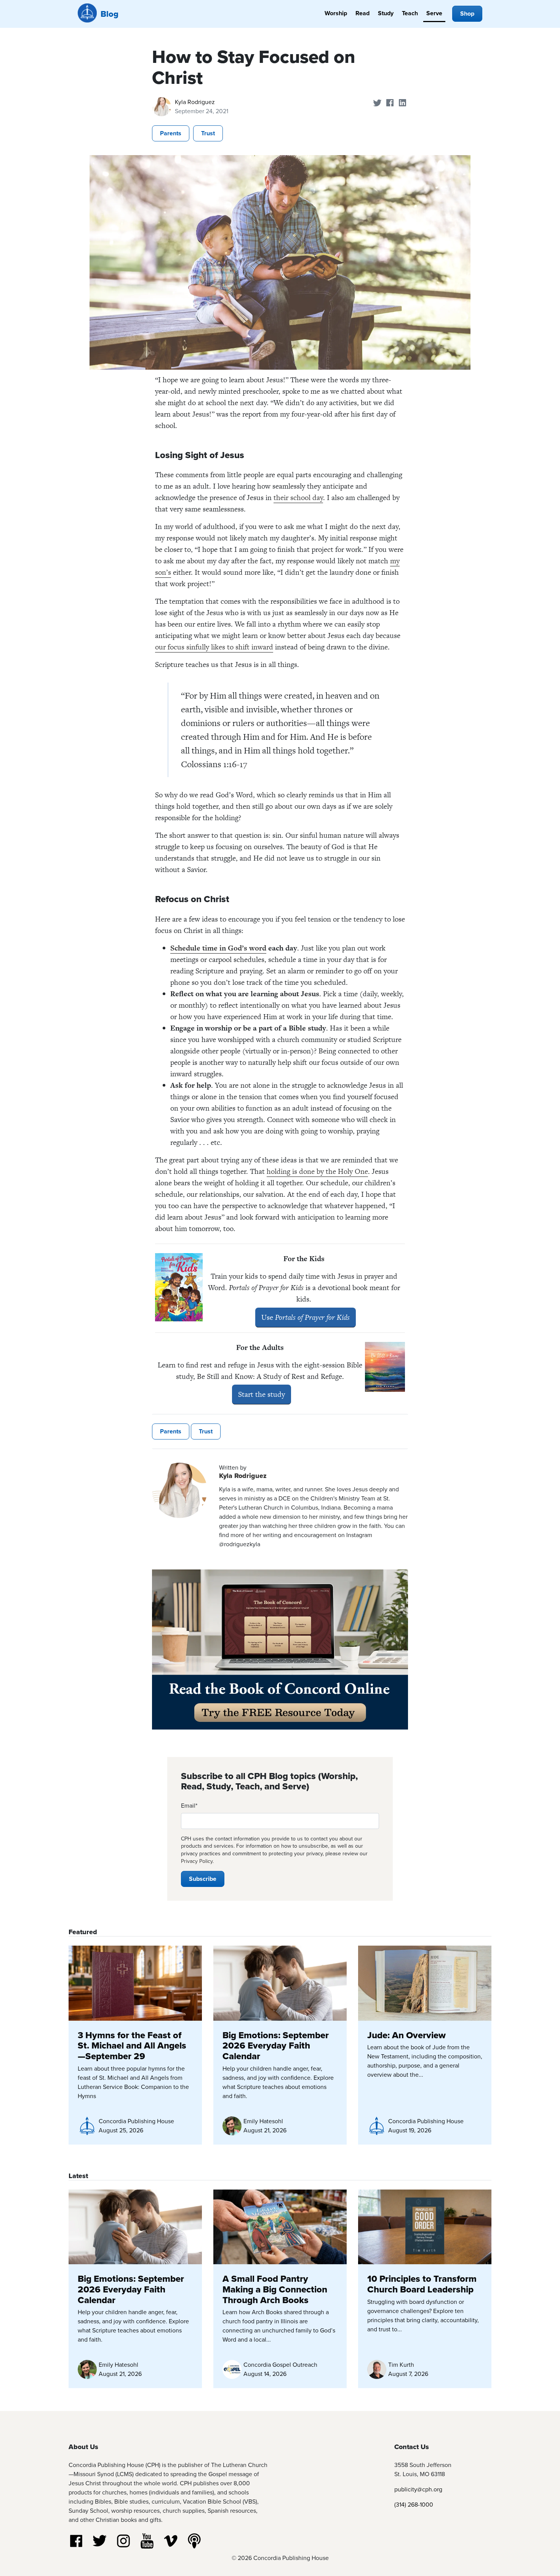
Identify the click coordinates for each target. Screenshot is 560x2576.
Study (386, 13)
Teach (410, 13)
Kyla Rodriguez (195, 102)
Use (306, 1317)
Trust (208, 133)
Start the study (262, 1394)
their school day (298, 498)
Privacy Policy (197, 1861)
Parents (171, 133)
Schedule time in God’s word (218, 948)
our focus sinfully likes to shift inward (214, 647)
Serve (434, 13)
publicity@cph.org (418, 2489)
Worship (336, 13)
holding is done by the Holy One (317, 1171)
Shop (467, 14)
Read (362, 13)
